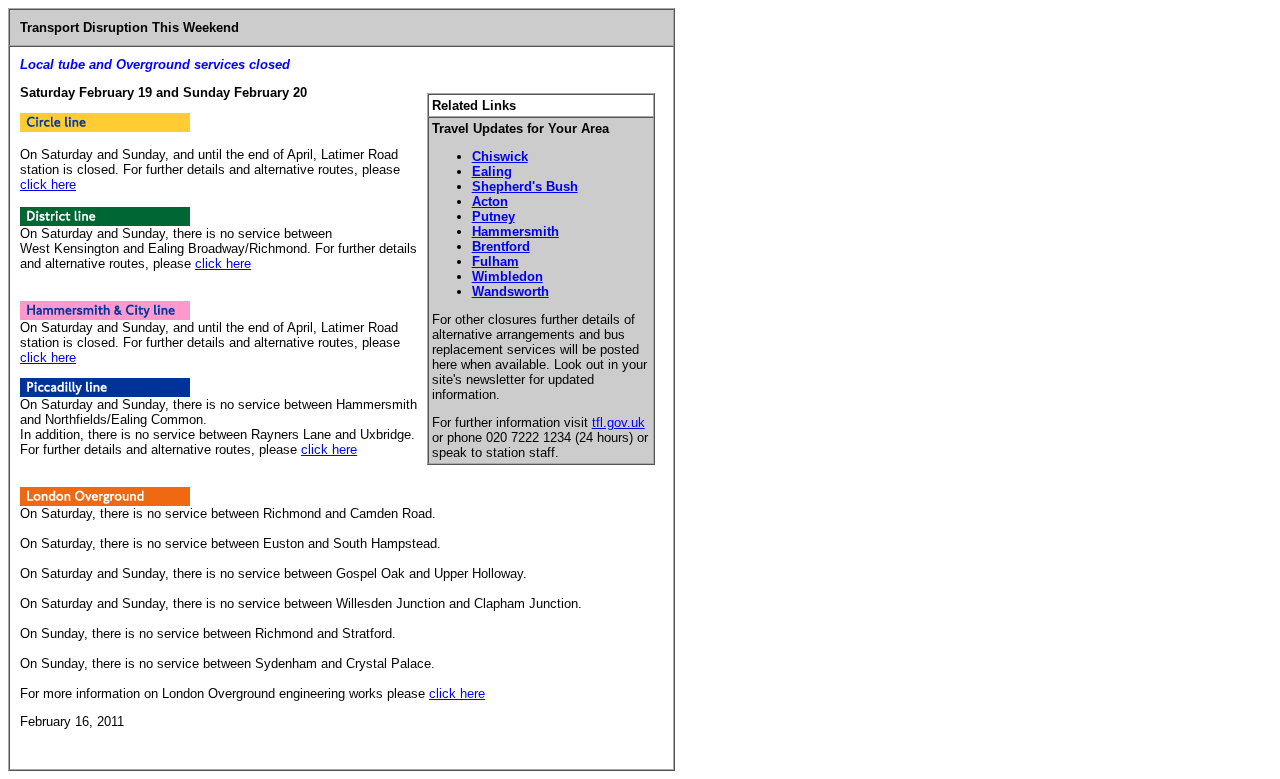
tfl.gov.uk (618, 422)
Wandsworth (510, 291)
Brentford (501, 246)
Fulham (495, 261)
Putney (493, 216)
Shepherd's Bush (525, 186)
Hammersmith (515, 231)
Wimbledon (507, 276)
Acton (490, 201)
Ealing (492, 171)
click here (48, 184)
